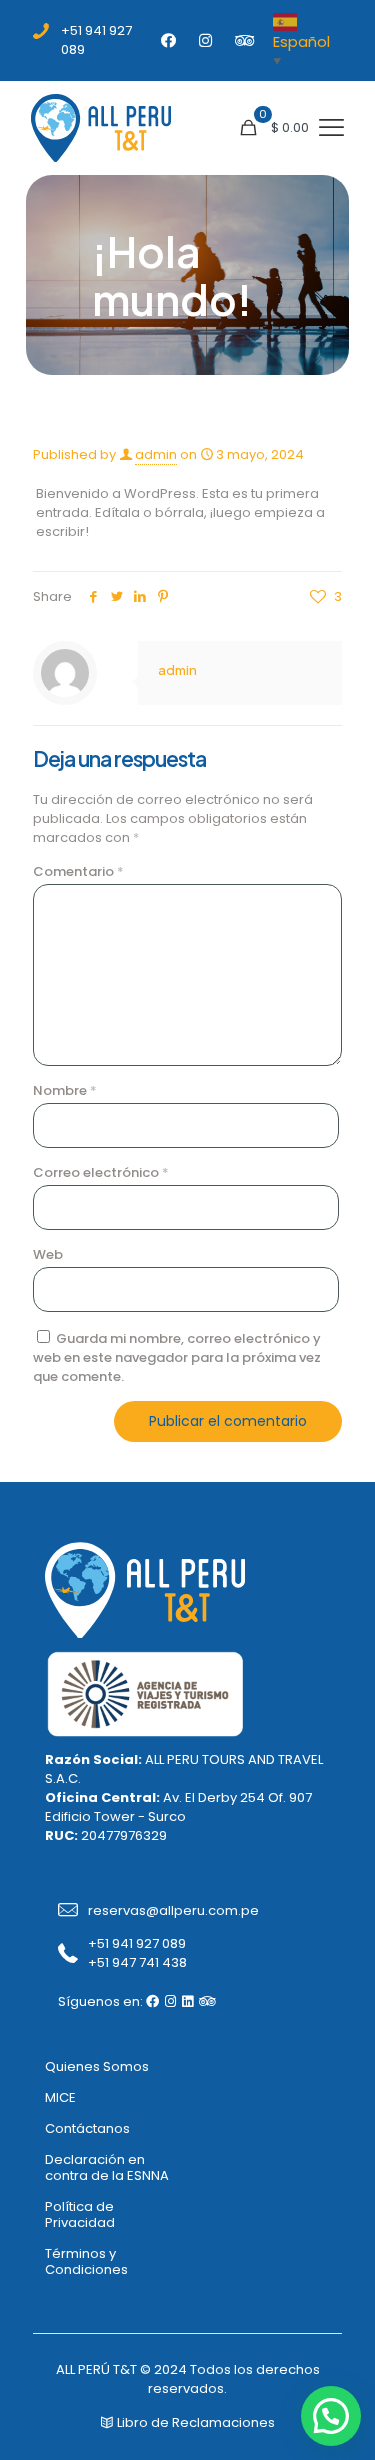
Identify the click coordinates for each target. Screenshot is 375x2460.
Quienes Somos (97, 2066)
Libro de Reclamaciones (194, 2422)
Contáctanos (87, 2128)
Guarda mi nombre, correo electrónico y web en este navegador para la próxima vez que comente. (177, 1357)
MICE (60, 2097)
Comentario (78, 871)
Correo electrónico (101, 1172)
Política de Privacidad (80, 2214)
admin (156, 454)
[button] (331, 2416)
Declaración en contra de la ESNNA (107, 2167)
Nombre (65, 1090)
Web (48, 1254)
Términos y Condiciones (86, 2261)
